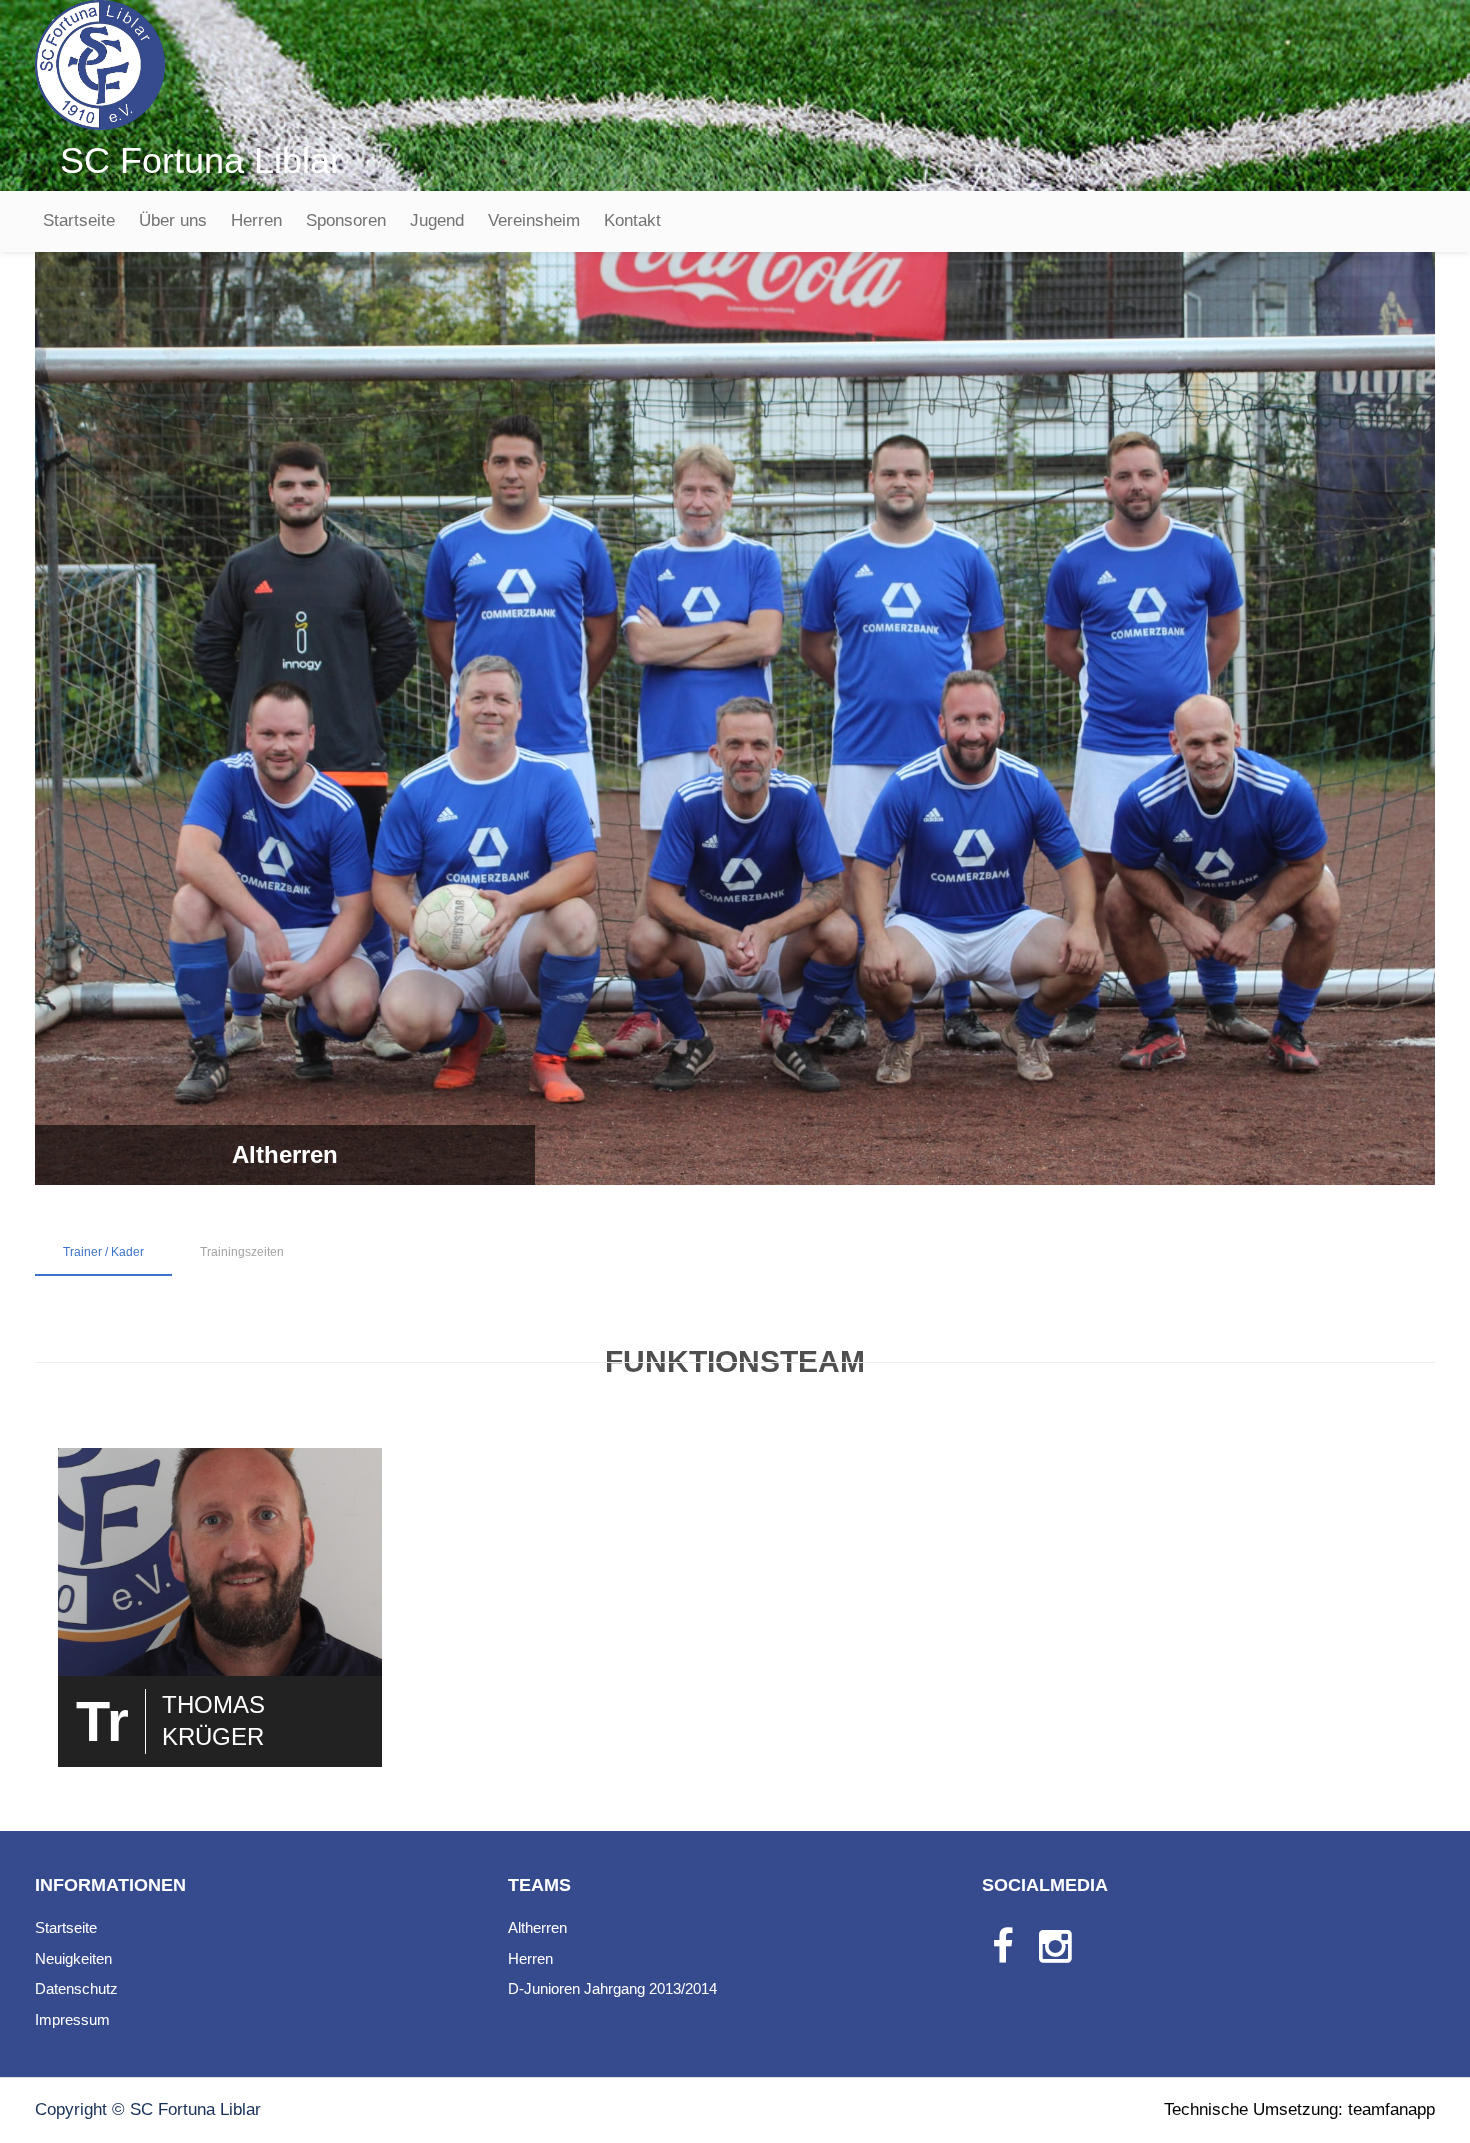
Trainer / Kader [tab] (103, 1252)
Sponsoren (346, 220)
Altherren (537, 1927)
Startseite (79, 220)
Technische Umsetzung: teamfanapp (1299, 2109)
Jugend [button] (437, 220)
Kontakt (632, 220)
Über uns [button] (173, 220)
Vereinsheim (534, 220)
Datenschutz (76, 1988)
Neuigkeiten (73, 1958)
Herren (256, 220)
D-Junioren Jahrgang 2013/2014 (612, 1988)
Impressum (72, 2019)
